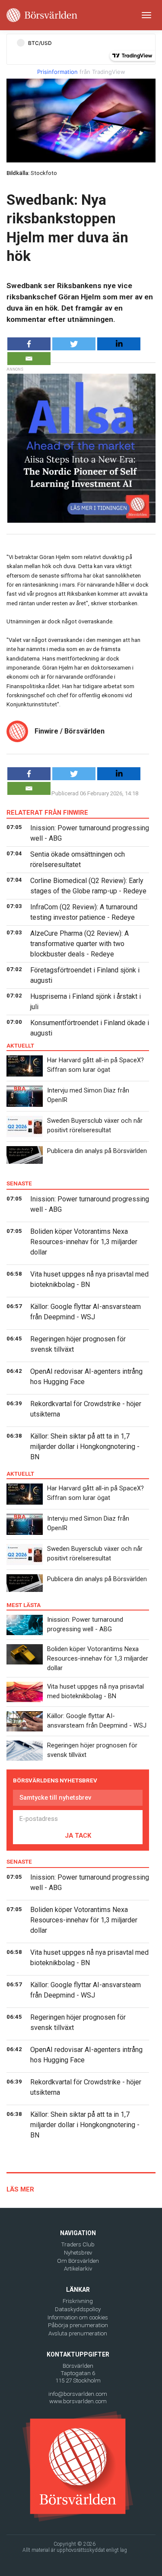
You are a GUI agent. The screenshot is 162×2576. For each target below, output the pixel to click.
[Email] (29, 359)
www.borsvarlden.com (78, 2401)
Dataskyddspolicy (78, 2309)
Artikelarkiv (78, 2269)
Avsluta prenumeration (78, 2333)
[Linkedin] (119, 344)
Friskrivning (78, 2301)
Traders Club (78, 2244)
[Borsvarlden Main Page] (42, 15)
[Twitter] (74, 344)
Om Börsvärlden (78, 2261)
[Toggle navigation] (146, 15)
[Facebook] (29, 344)
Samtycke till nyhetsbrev (55, 1798)
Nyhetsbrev (78, 2253)
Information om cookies (78, 2317)
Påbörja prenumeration (78, 2325)
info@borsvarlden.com (78, 2394)
